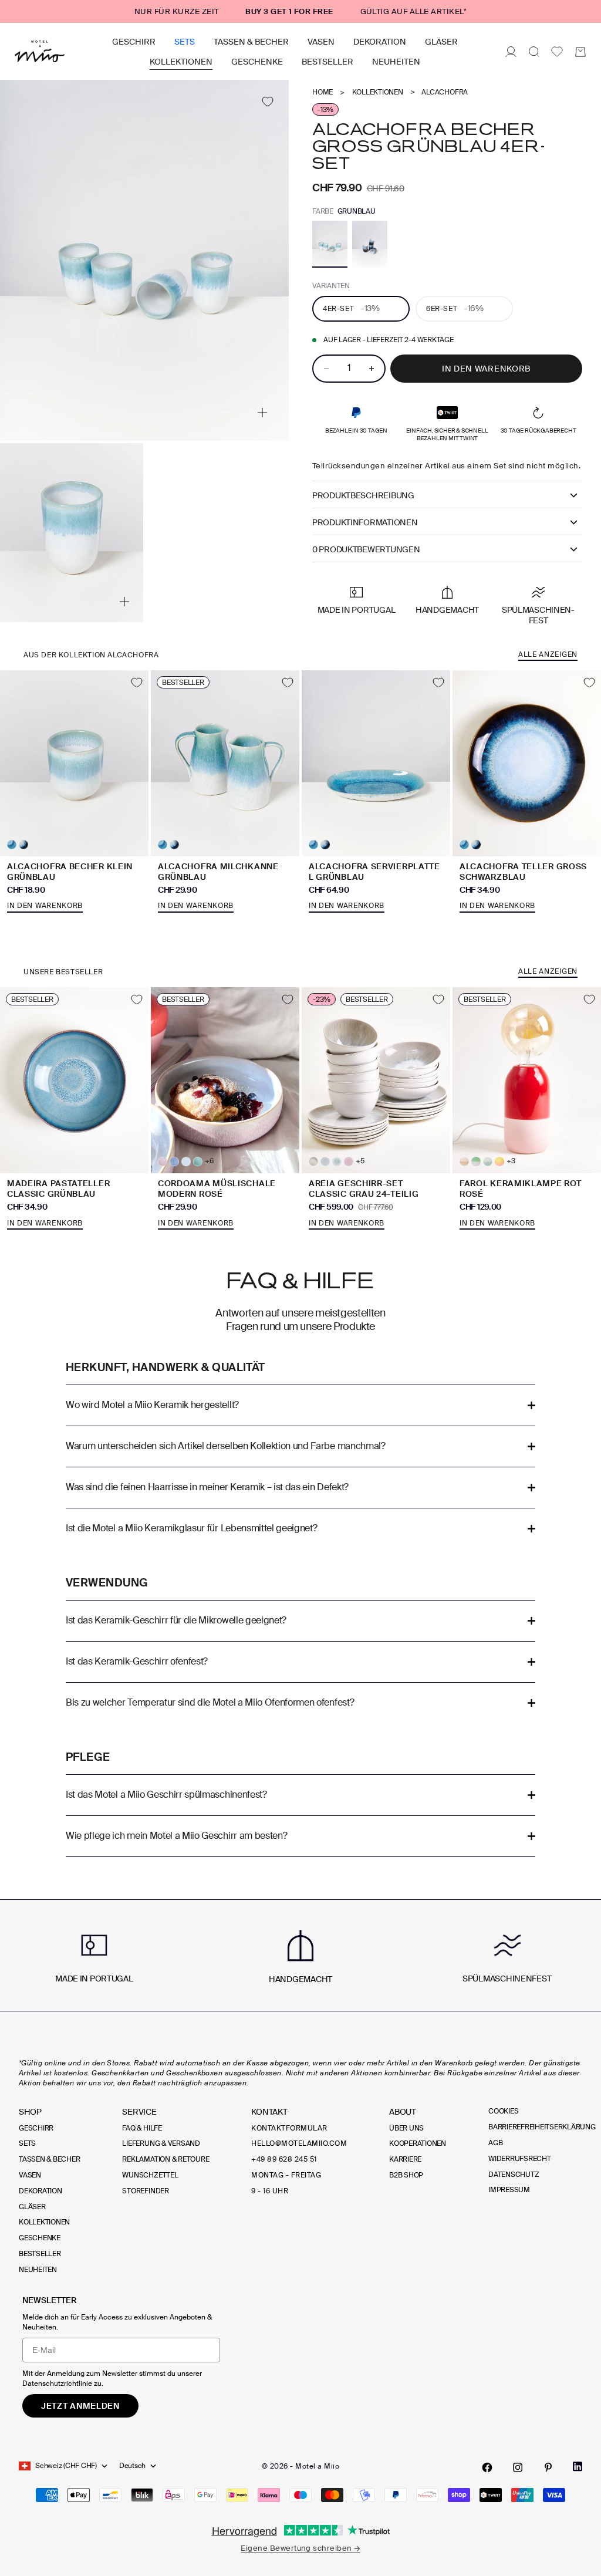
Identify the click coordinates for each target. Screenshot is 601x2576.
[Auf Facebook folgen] (487, 2467)
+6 (209, 1161)
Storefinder (145, 2191)
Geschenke (257, 62)
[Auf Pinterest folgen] (548, 2467)
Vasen (321, 42)
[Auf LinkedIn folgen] (578, 2467)
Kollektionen (181, 62)
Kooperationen (418, 2143)
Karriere (405, 2159)
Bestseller (327, 62)
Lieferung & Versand (161, 2143)
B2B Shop (406, 2175)
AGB (495, 2143)
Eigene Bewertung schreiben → (300, 2548)
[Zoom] (262, 413)
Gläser (441, 42)
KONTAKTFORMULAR (289, 2128)
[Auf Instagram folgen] (518, 2467)
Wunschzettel (150, 2175)
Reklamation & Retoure (166, 2159)
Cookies (503, 2111)
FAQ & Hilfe (142, 2128)
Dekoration (380, 42)
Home (323, 92)
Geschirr (134, 42)
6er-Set (455, 308)
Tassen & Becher (251, 42)
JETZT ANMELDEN (80, 2406)
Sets (185, 42)
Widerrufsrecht (520, 2159)
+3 (511, 1161)
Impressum (509, 2190)
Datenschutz (514, 2175)
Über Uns (406, 2128)
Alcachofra (445, 92)
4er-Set (351, 308)
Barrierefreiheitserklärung (542, 2127)
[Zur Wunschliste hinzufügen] (267, 101)
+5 (360, 1161)
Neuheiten (396, 62)
